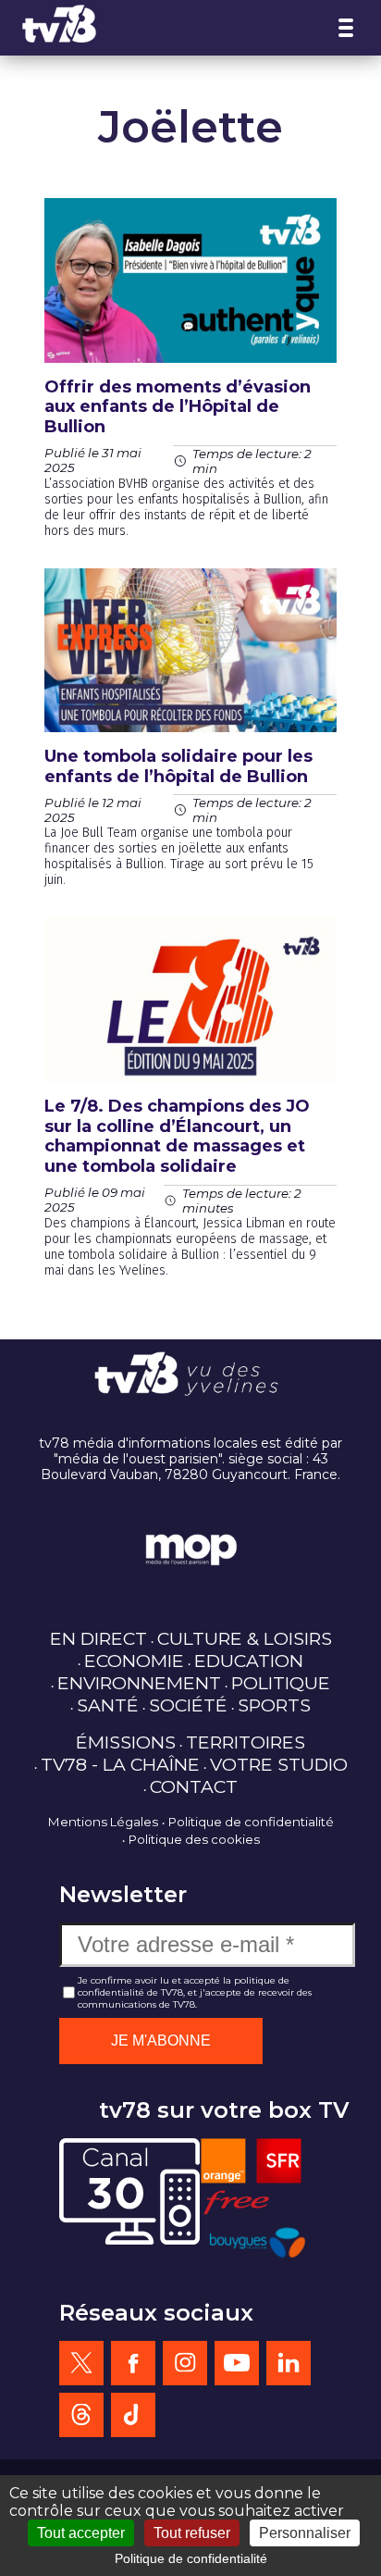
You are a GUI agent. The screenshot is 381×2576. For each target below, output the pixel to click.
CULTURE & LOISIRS (245, 1638)
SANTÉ (108, 1705)
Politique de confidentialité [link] (191, 2558)
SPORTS (274, 1705)
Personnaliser (305, 2533)
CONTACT (194, 1786)
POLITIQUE (281, 1683)
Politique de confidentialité (251, 1822)
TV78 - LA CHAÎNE (120, 1764)
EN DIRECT (98, 1638)
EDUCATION (249, 1661)
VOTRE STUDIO (279, 1764)
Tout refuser (192, 2533)
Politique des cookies (194, 1839)
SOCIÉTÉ (188, 1705)
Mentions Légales (103, 1822)
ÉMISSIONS (126, 1742)
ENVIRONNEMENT (139, 1683)
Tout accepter (81, 2533)
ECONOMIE (134, 1661)
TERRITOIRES (246, 1742)
